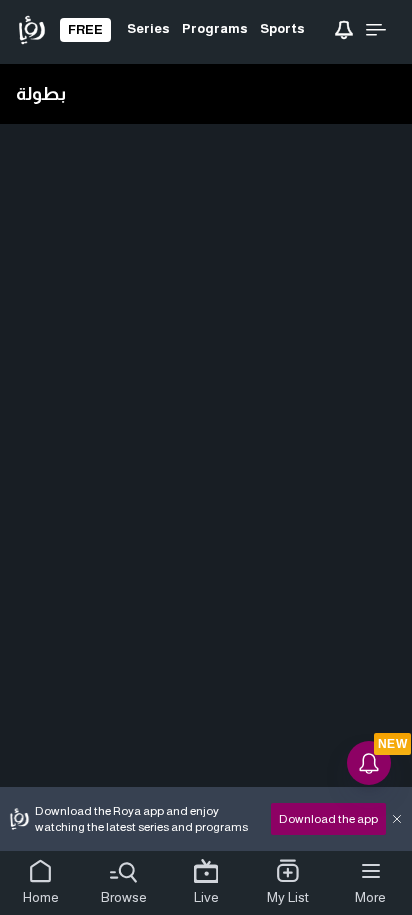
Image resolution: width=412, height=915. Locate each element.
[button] (41, 883)
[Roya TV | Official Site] (32, 30)
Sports (282, 28)
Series (148, 28)
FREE (85, 29)
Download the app (328, 819)
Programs (215, 28)
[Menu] (376, 30)
